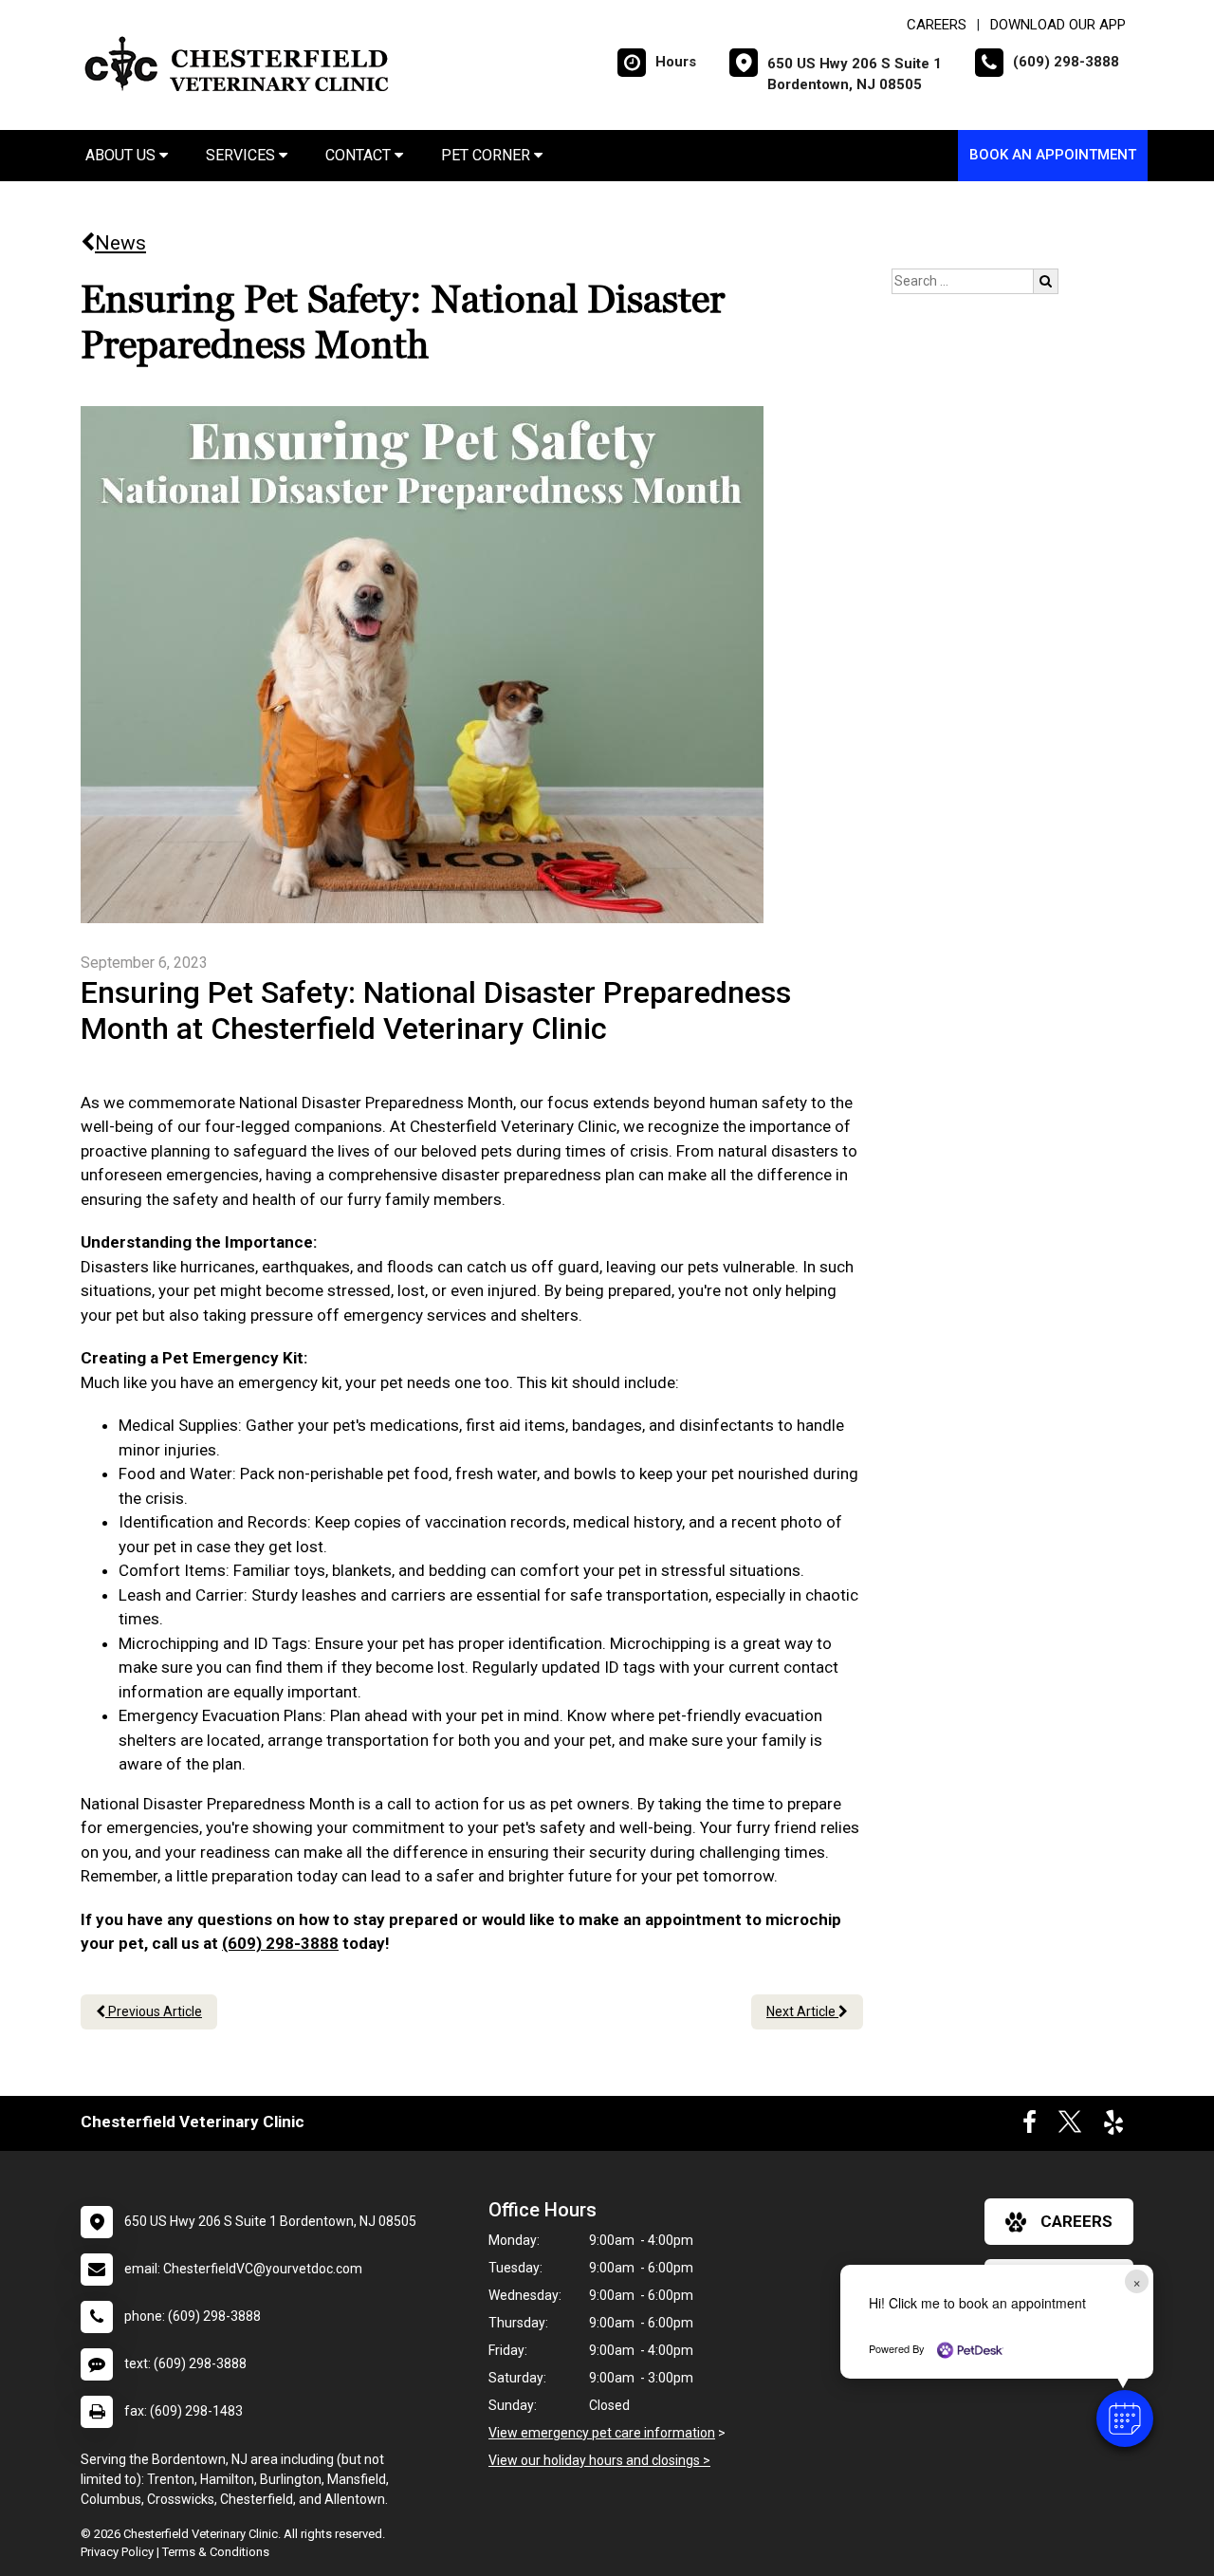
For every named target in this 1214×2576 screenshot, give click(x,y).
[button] (1125, 2418)
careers (1076, 2221)
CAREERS (937, 25)
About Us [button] (122, 155)
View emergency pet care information (602, 2433)
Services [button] (242, 155)
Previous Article (154, 2011)
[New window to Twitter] (1070, 2126)
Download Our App (1058, 25)
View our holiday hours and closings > (599, 2460)
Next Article (802, 2011)
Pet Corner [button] (487, 155)
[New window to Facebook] (1030, 2126)
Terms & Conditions (216, 2552)
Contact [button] (360, 155)
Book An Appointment (1053, 155)
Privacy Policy (117, 2552)
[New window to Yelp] (1113, 2126)
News (120, 243)
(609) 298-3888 (280, 1943)
